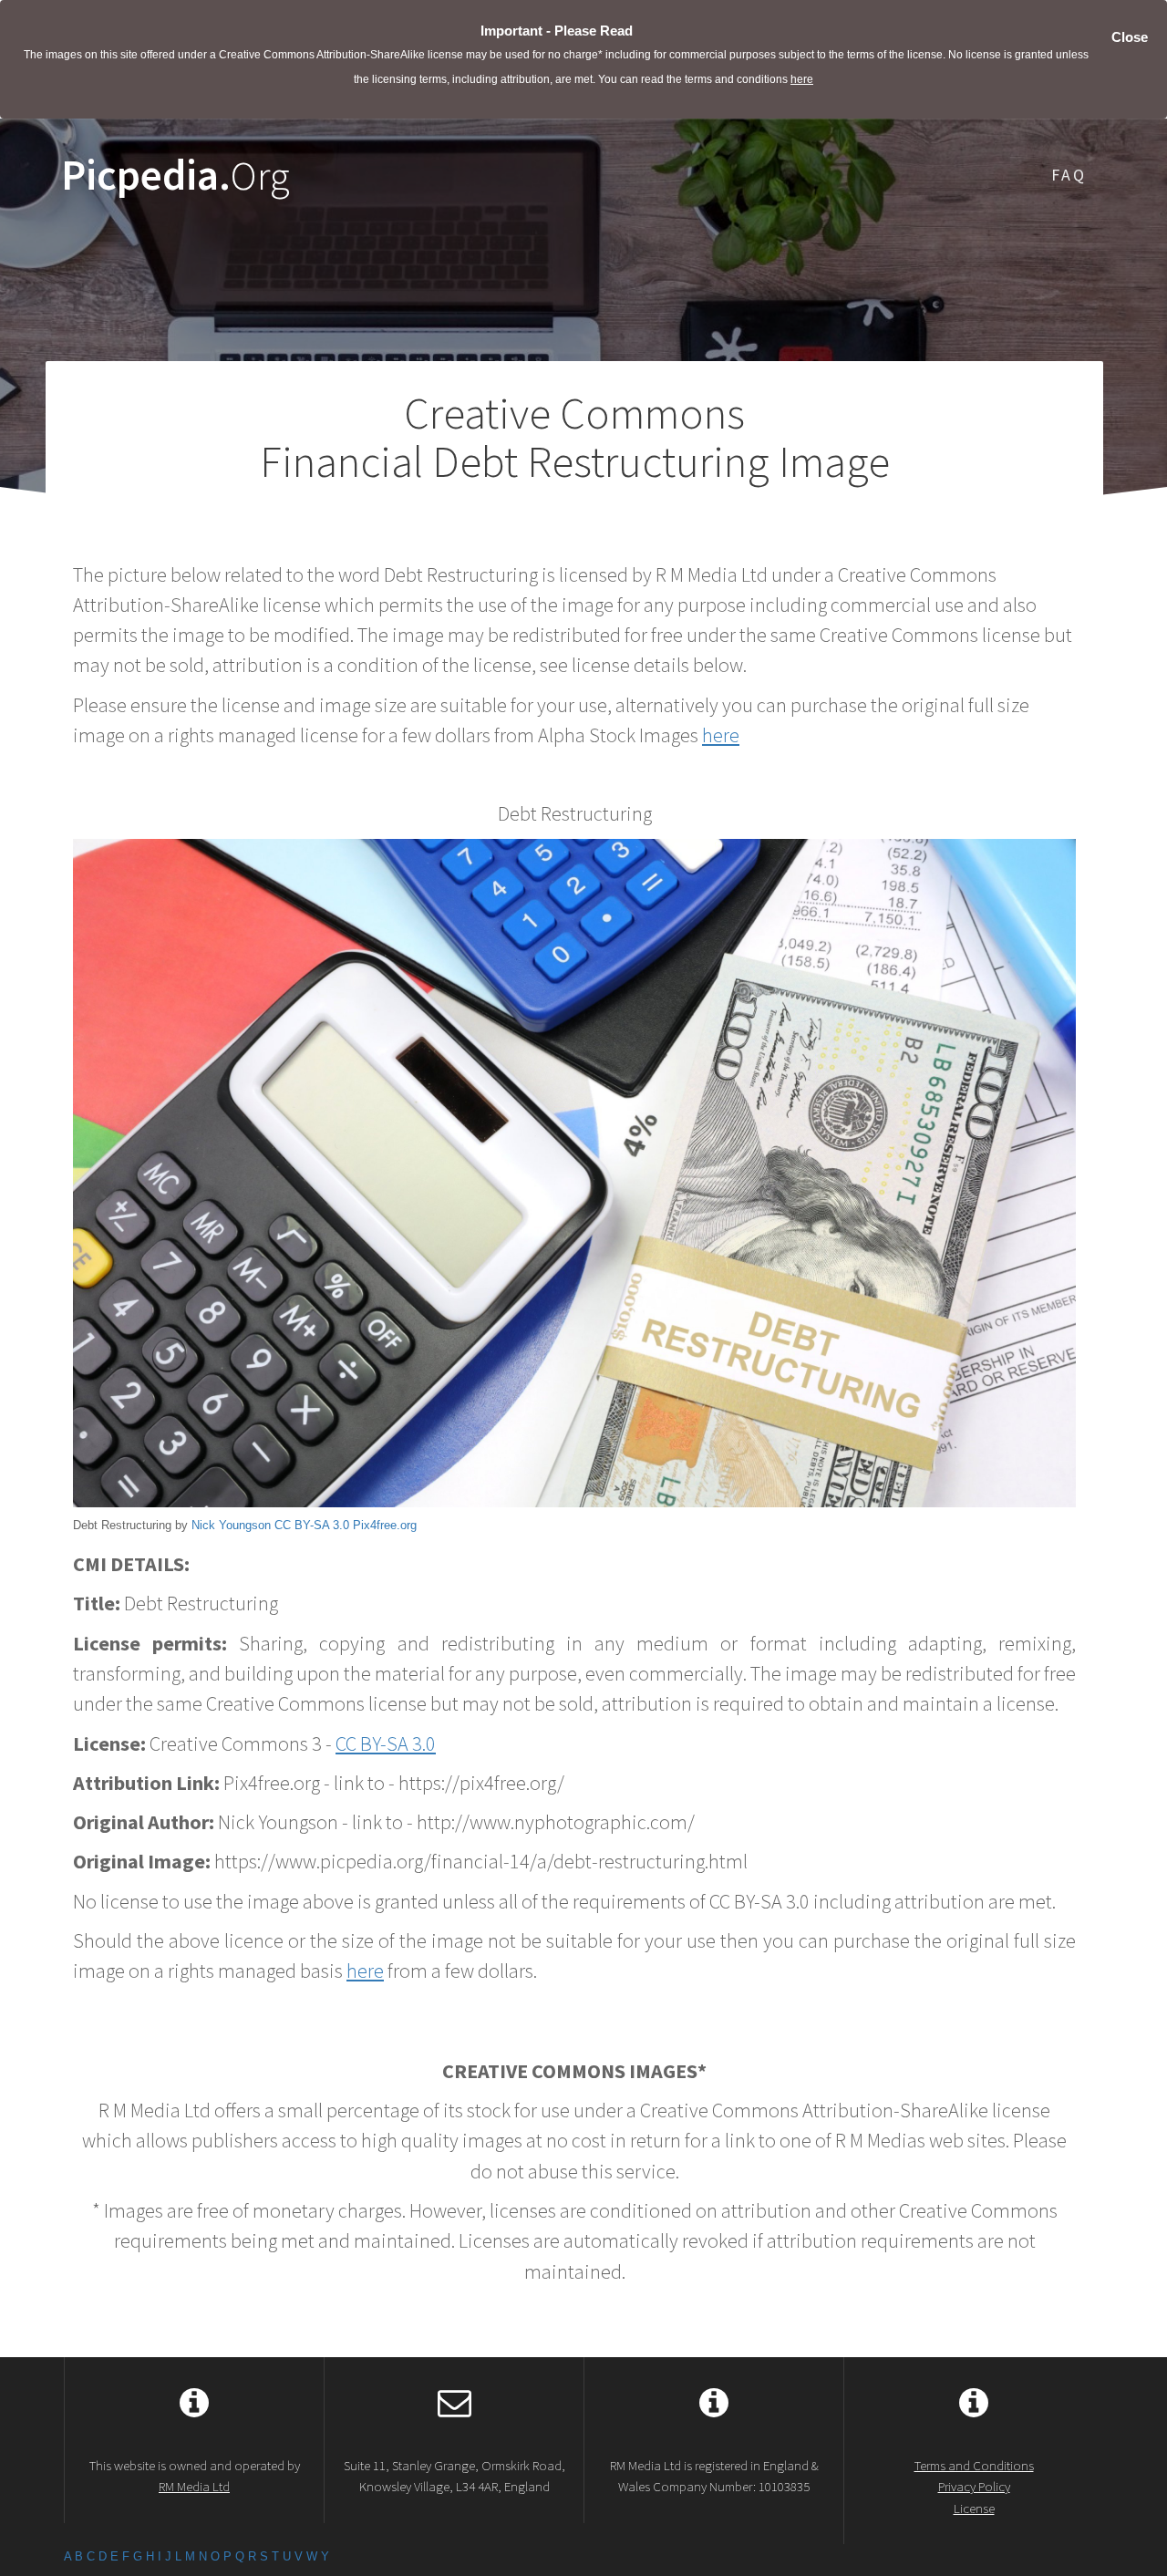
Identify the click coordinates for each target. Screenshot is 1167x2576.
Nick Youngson (231, 1525)
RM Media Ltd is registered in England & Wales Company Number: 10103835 (714, 2476)
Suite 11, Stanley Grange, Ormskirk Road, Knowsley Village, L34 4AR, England (454, 2476)
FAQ (1069, 175)
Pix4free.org (385, 1525)
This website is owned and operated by (195, 2476)
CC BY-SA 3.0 (312, 1525)
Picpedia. (176, 176)
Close (1130, 37)
